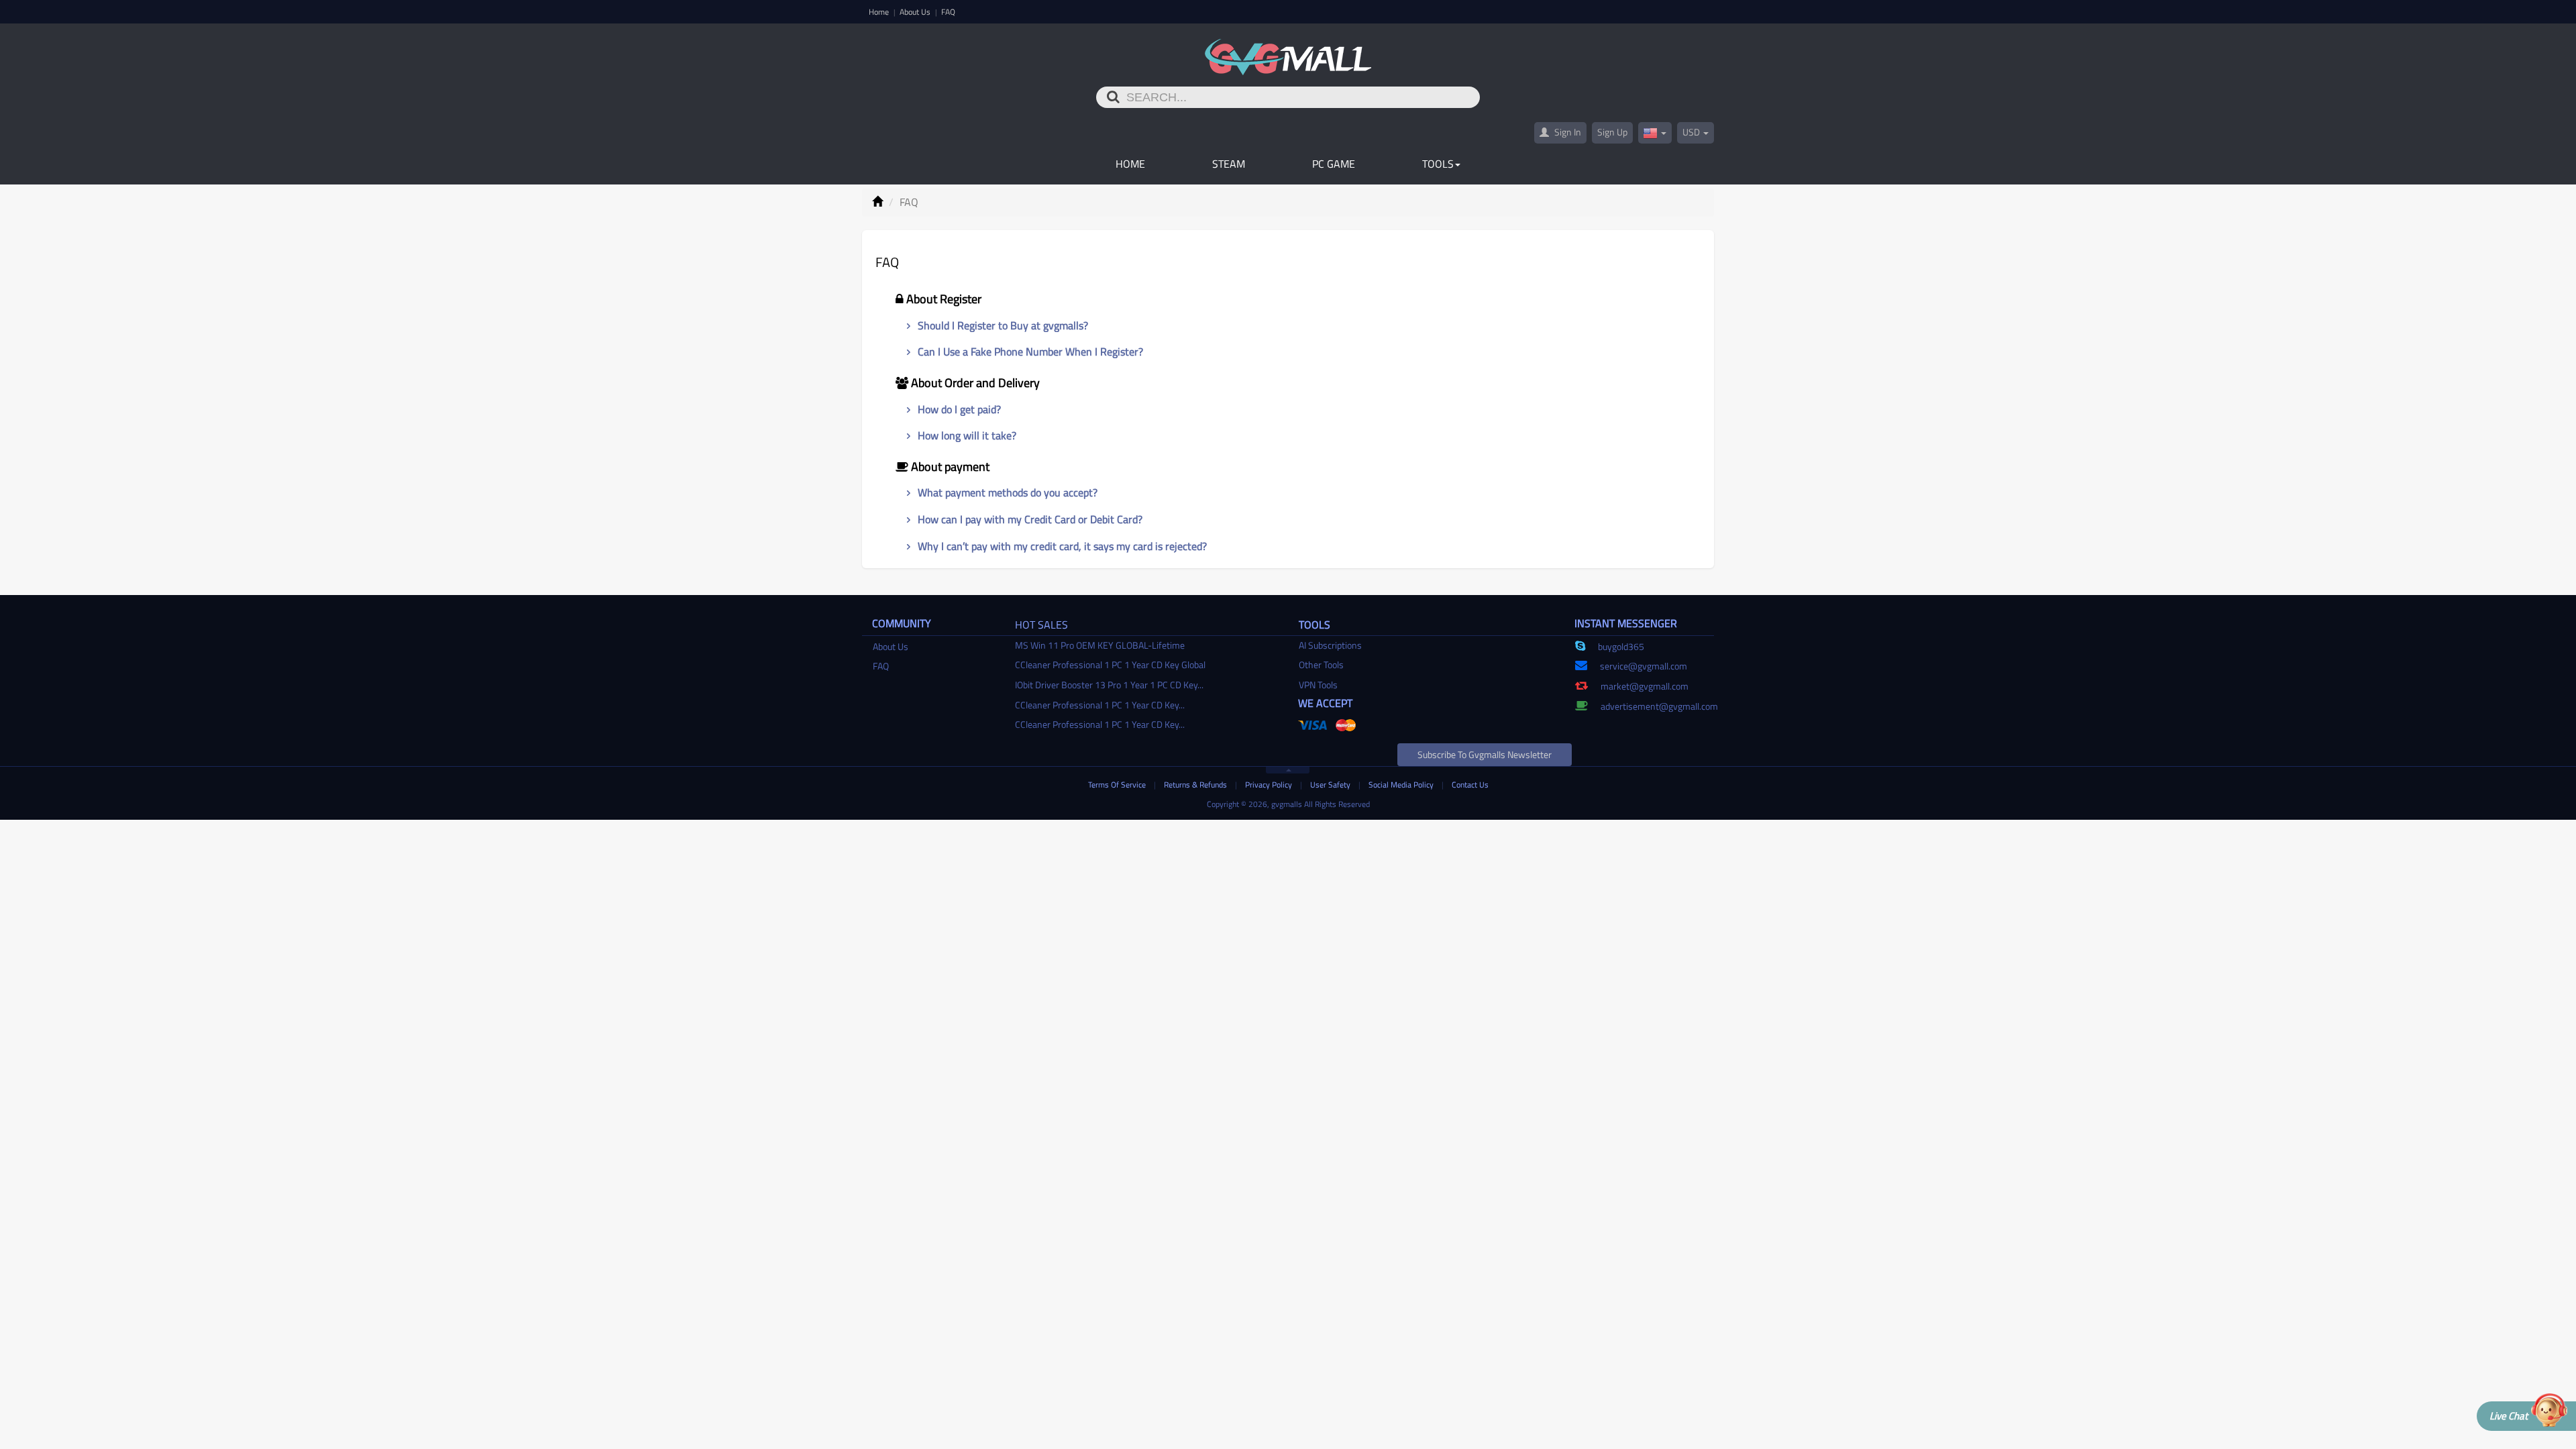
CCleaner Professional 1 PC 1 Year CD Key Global (1110, 664)
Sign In (1567, 132)
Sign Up (1612, 132)
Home (880, 12)
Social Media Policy (1402, 785)
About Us (916, 12)
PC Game (1334, 164)
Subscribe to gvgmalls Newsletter (1485, 754)
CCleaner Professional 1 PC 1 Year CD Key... (1100, 705)
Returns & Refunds (1196, 785)
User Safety (1331, 785)
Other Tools (1321, 664)
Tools (1438, 164)
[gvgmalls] (1288, 50)
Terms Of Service (1118, 785)
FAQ (948, 12)
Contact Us (1470, 785)
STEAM (1229, 164)
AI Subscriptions (1330, 645)
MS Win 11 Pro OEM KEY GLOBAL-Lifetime (1100, 645)
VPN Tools (1318, 685)
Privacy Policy (1270, 785)
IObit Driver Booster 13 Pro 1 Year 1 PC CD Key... (1109, 685)
